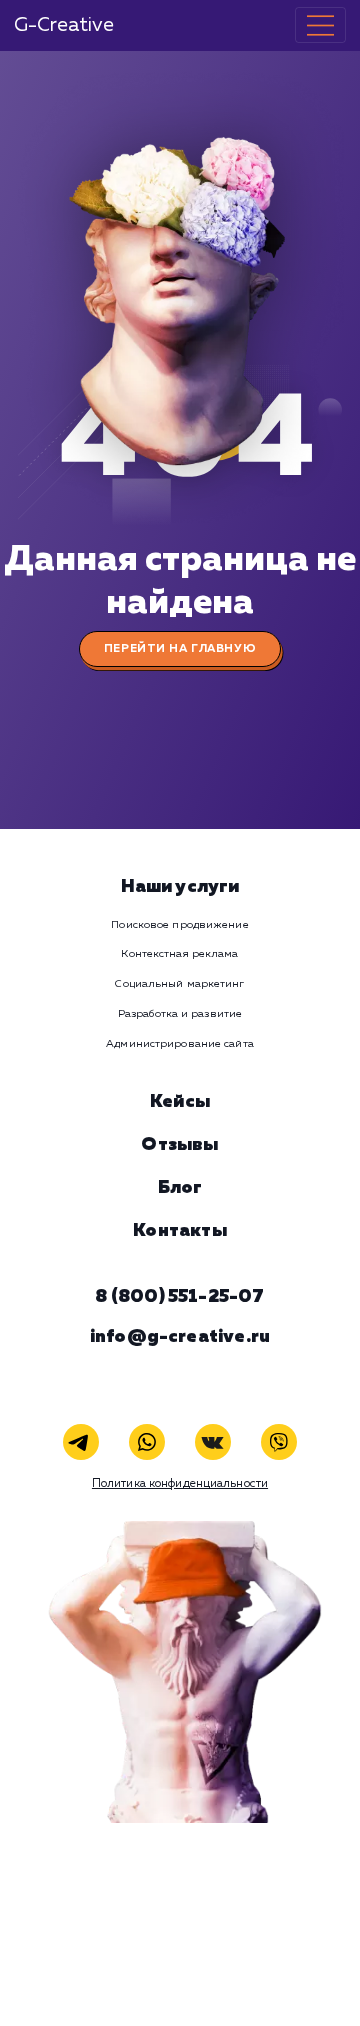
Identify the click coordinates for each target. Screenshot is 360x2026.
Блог (180, 1188)
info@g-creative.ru (180, 1337)
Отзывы (179, 1145)
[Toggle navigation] (320, 25)
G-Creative (64, 25)
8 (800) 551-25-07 (179, 1297)
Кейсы (180, 1102)
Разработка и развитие (180, 1014)
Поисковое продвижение (179, 925)
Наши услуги (180, 887)
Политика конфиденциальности (180, 1484)
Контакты (179, 1231)
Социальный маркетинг (179, 984)
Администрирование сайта (179, 1044)
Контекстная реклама (179, 954)
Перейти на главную (180, 648)
